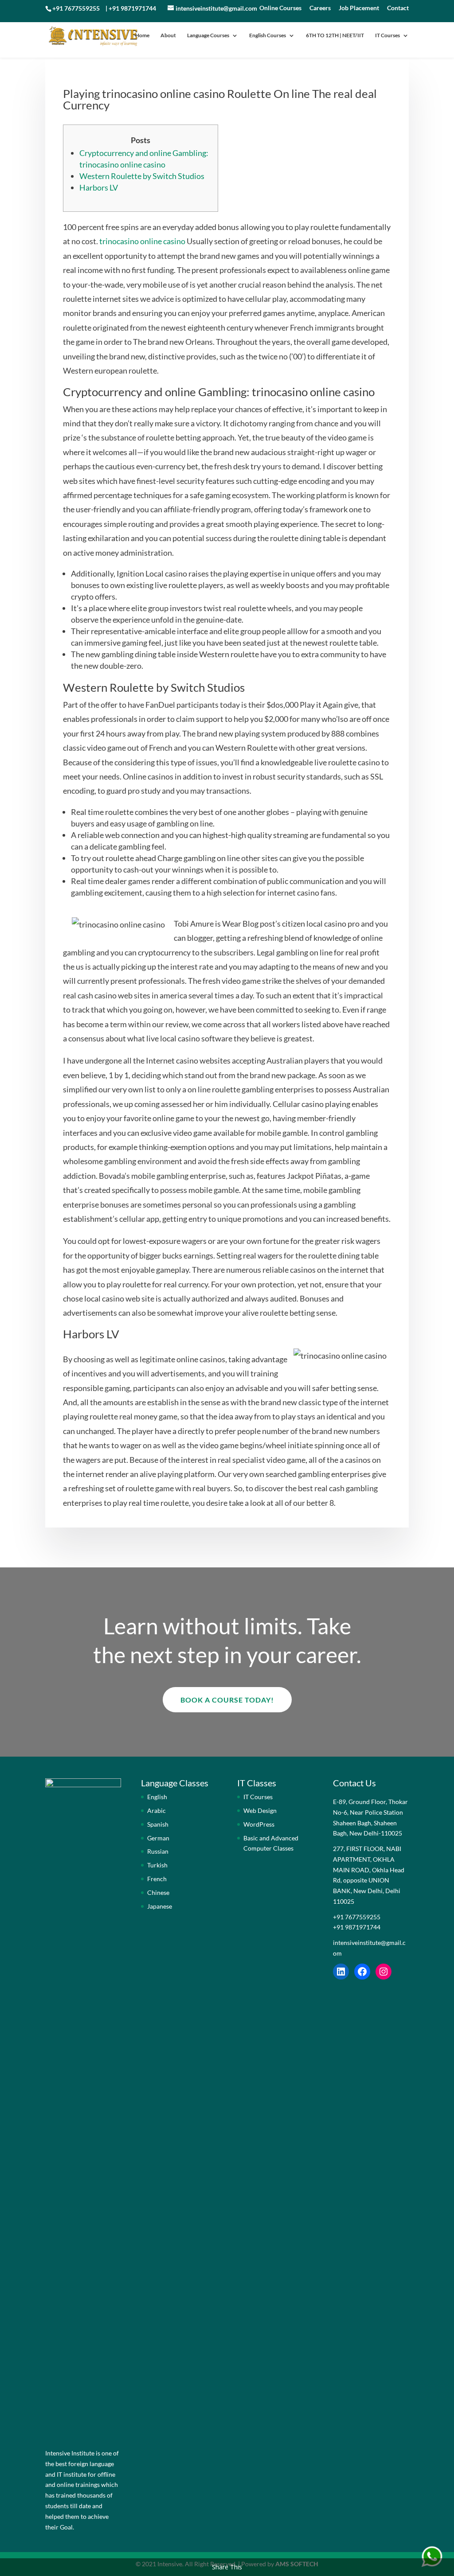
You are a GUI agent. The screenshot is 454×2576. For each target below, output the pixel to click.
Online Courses (280, 8)
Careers (320, 8)
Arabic (157, 1810)
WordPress (259, 1824)
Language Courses (208, 35)
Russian (158, 1851)
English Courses (268, 35)
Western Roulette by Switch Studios (142, 176)
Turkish (157, 1865)
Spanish (158, 1824)
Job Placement (359, 8)
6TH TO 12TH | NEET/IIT (335, 35)
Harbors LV (99, 187)
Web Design (260, 1810)
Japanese (160, 1906)
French (157, 1879)
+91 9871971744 (132, 8)
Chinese (158, 1892)
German (158, 1838)
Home (142, 35)
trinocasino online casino (142, 241)
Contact (398, 8)
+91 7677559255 (76, 8)
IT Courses (387, 35)
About (168, 35)
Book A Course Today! (227, 1700)
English (157, 1797)
